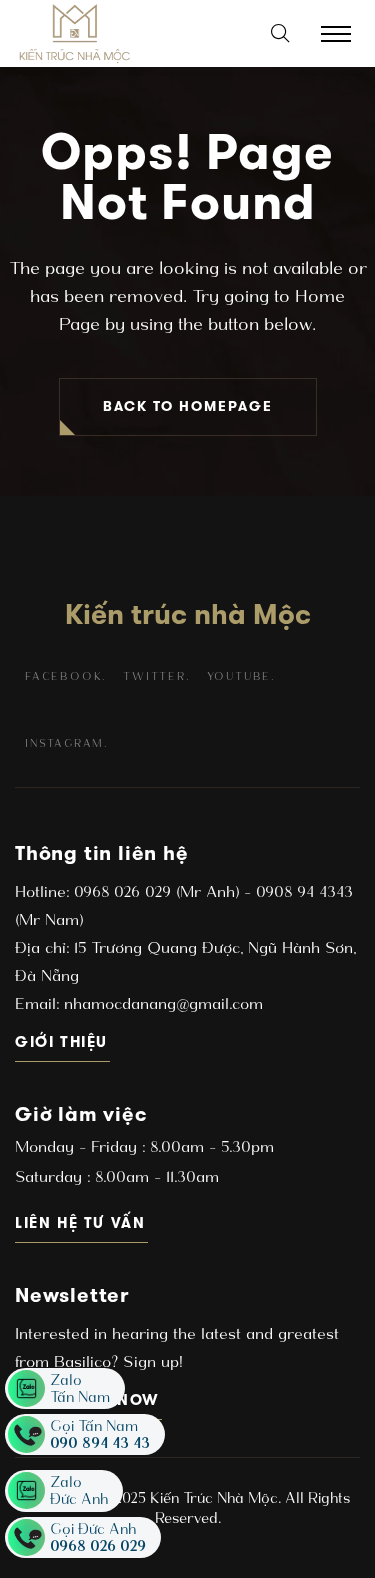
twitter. (156, 676)
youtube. (241, 676)
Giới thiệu (62, 1041)
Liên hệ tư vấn (81, 1222)
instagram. (66, 743)
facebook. (65, 676)
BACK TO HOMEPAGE (188, 406)
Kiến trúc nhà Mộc (188, 614)
